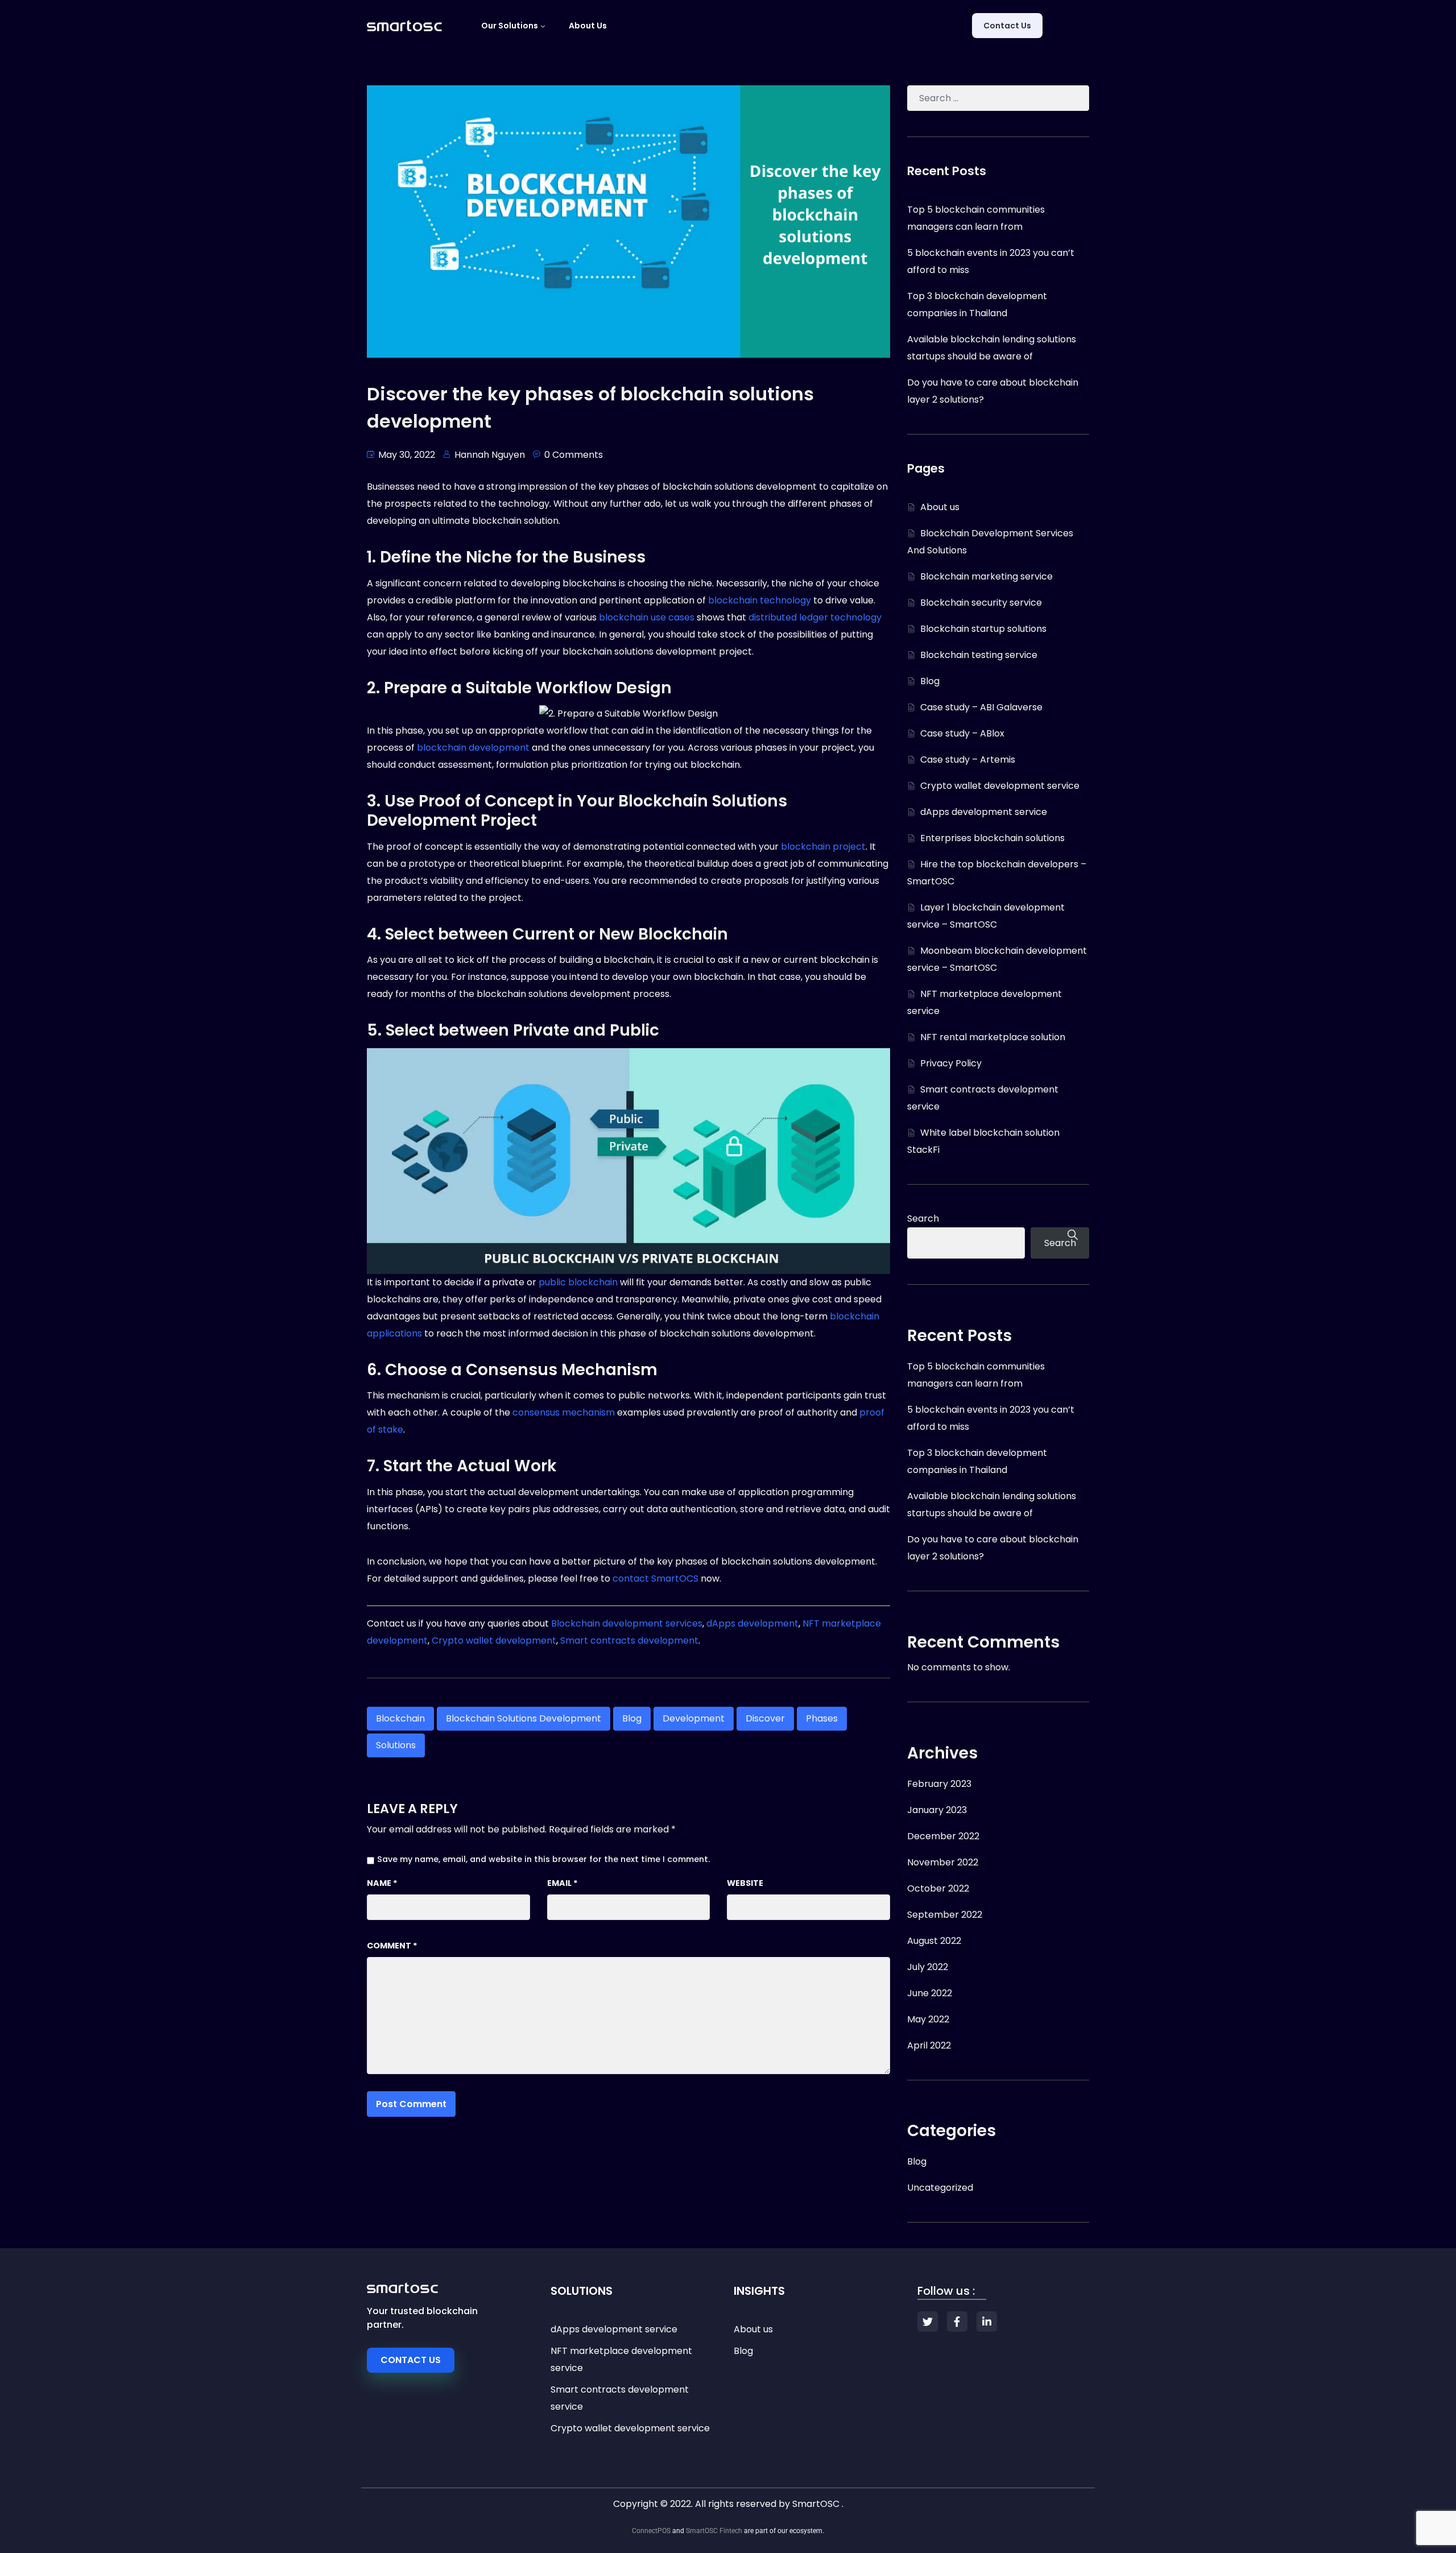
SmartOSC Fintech (714, 2531)
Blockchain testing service (979, 655)
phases (822, 1718)
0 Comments (574, 455)
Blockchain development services (627, 1623)
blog (632, 1718)
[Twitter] (928, 2322)
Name (382, 1883)
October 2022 (938, 1888)
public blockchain (578, 1282)
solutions (396, 1745)
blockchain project (823, 847)
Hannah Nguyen (490, 455)
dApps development (752, 1623)
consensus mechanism (564, 1412)
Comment (392, 1946)
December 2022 (943, 1836)
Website (745, 1883)
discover (765, 1718)
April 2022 (929, 2045)
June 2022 (930, 1993)
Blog (930, 681)
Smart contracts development (629, 1640)
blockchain (400, 1718)
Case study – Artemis (968, 760)
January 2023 (937, 1810)
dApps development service (984, 812)
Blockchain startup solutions (983, 629)
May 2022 (928, 2019)
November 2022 (943, 1862)
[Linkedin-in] (987, 2322)
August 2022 (934, 1941)
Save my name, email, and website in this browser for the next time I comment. (543, 1859)
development (694, 1718)
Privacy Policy (951, 1063)
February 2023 (939, 1784)
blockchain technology (760, 600)
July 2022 (928, 1967)
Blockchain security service (981, 603)
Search (923, 1218)
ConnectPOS (651, 2531)
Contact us (1007, 26)
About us (588, 26)
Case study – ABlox (962, 733)
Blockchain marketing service (986, 576)
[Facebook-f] (957, 2322)
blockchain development (473, 748)
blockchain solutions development (524, 1718)
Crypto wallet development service (1000, 786)
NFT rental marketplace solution (993, 1037)
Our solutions (510, 26)
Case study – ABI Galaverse (981, 707)
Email (562, 1883)
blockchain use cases (647, 617)
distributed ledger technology (815, 617)
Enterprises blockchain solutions (992, 838)
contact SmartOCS (655, 1578)
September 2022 (945, 1915)
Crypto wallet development (494, 1640)
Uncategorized (940, 2188)
